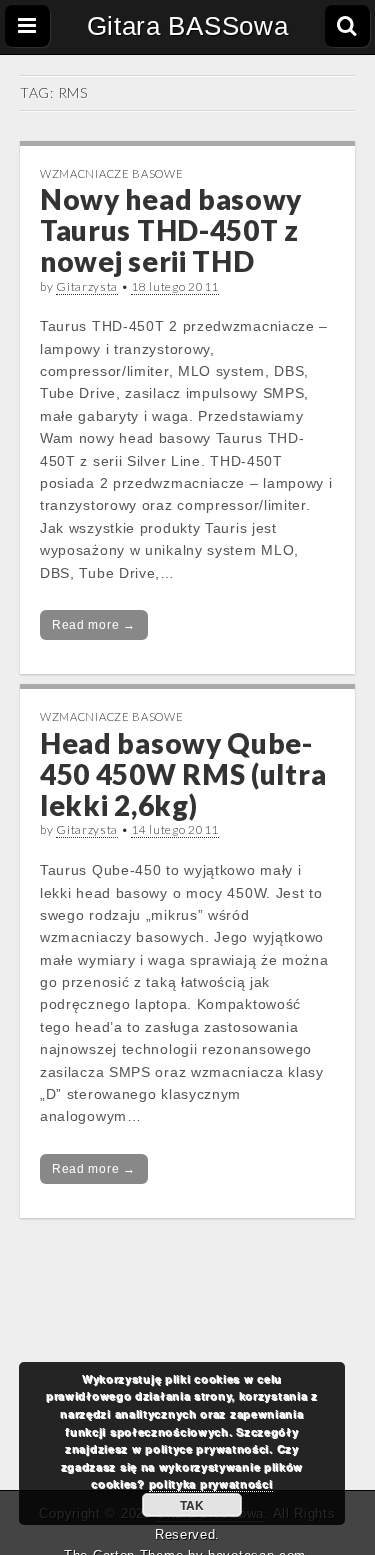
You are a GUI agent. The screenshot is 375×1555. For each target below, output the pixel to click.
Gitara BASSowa (188, 26)
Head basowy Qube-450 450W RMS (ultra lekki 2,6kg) (183, 774)
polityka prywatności (211, 1483)
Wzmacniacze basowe (112, 173)
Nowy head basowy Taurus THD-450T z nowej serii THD (171, 230)
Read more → (94, 625)
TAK (192, 1505)
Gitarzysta (87, 286)
